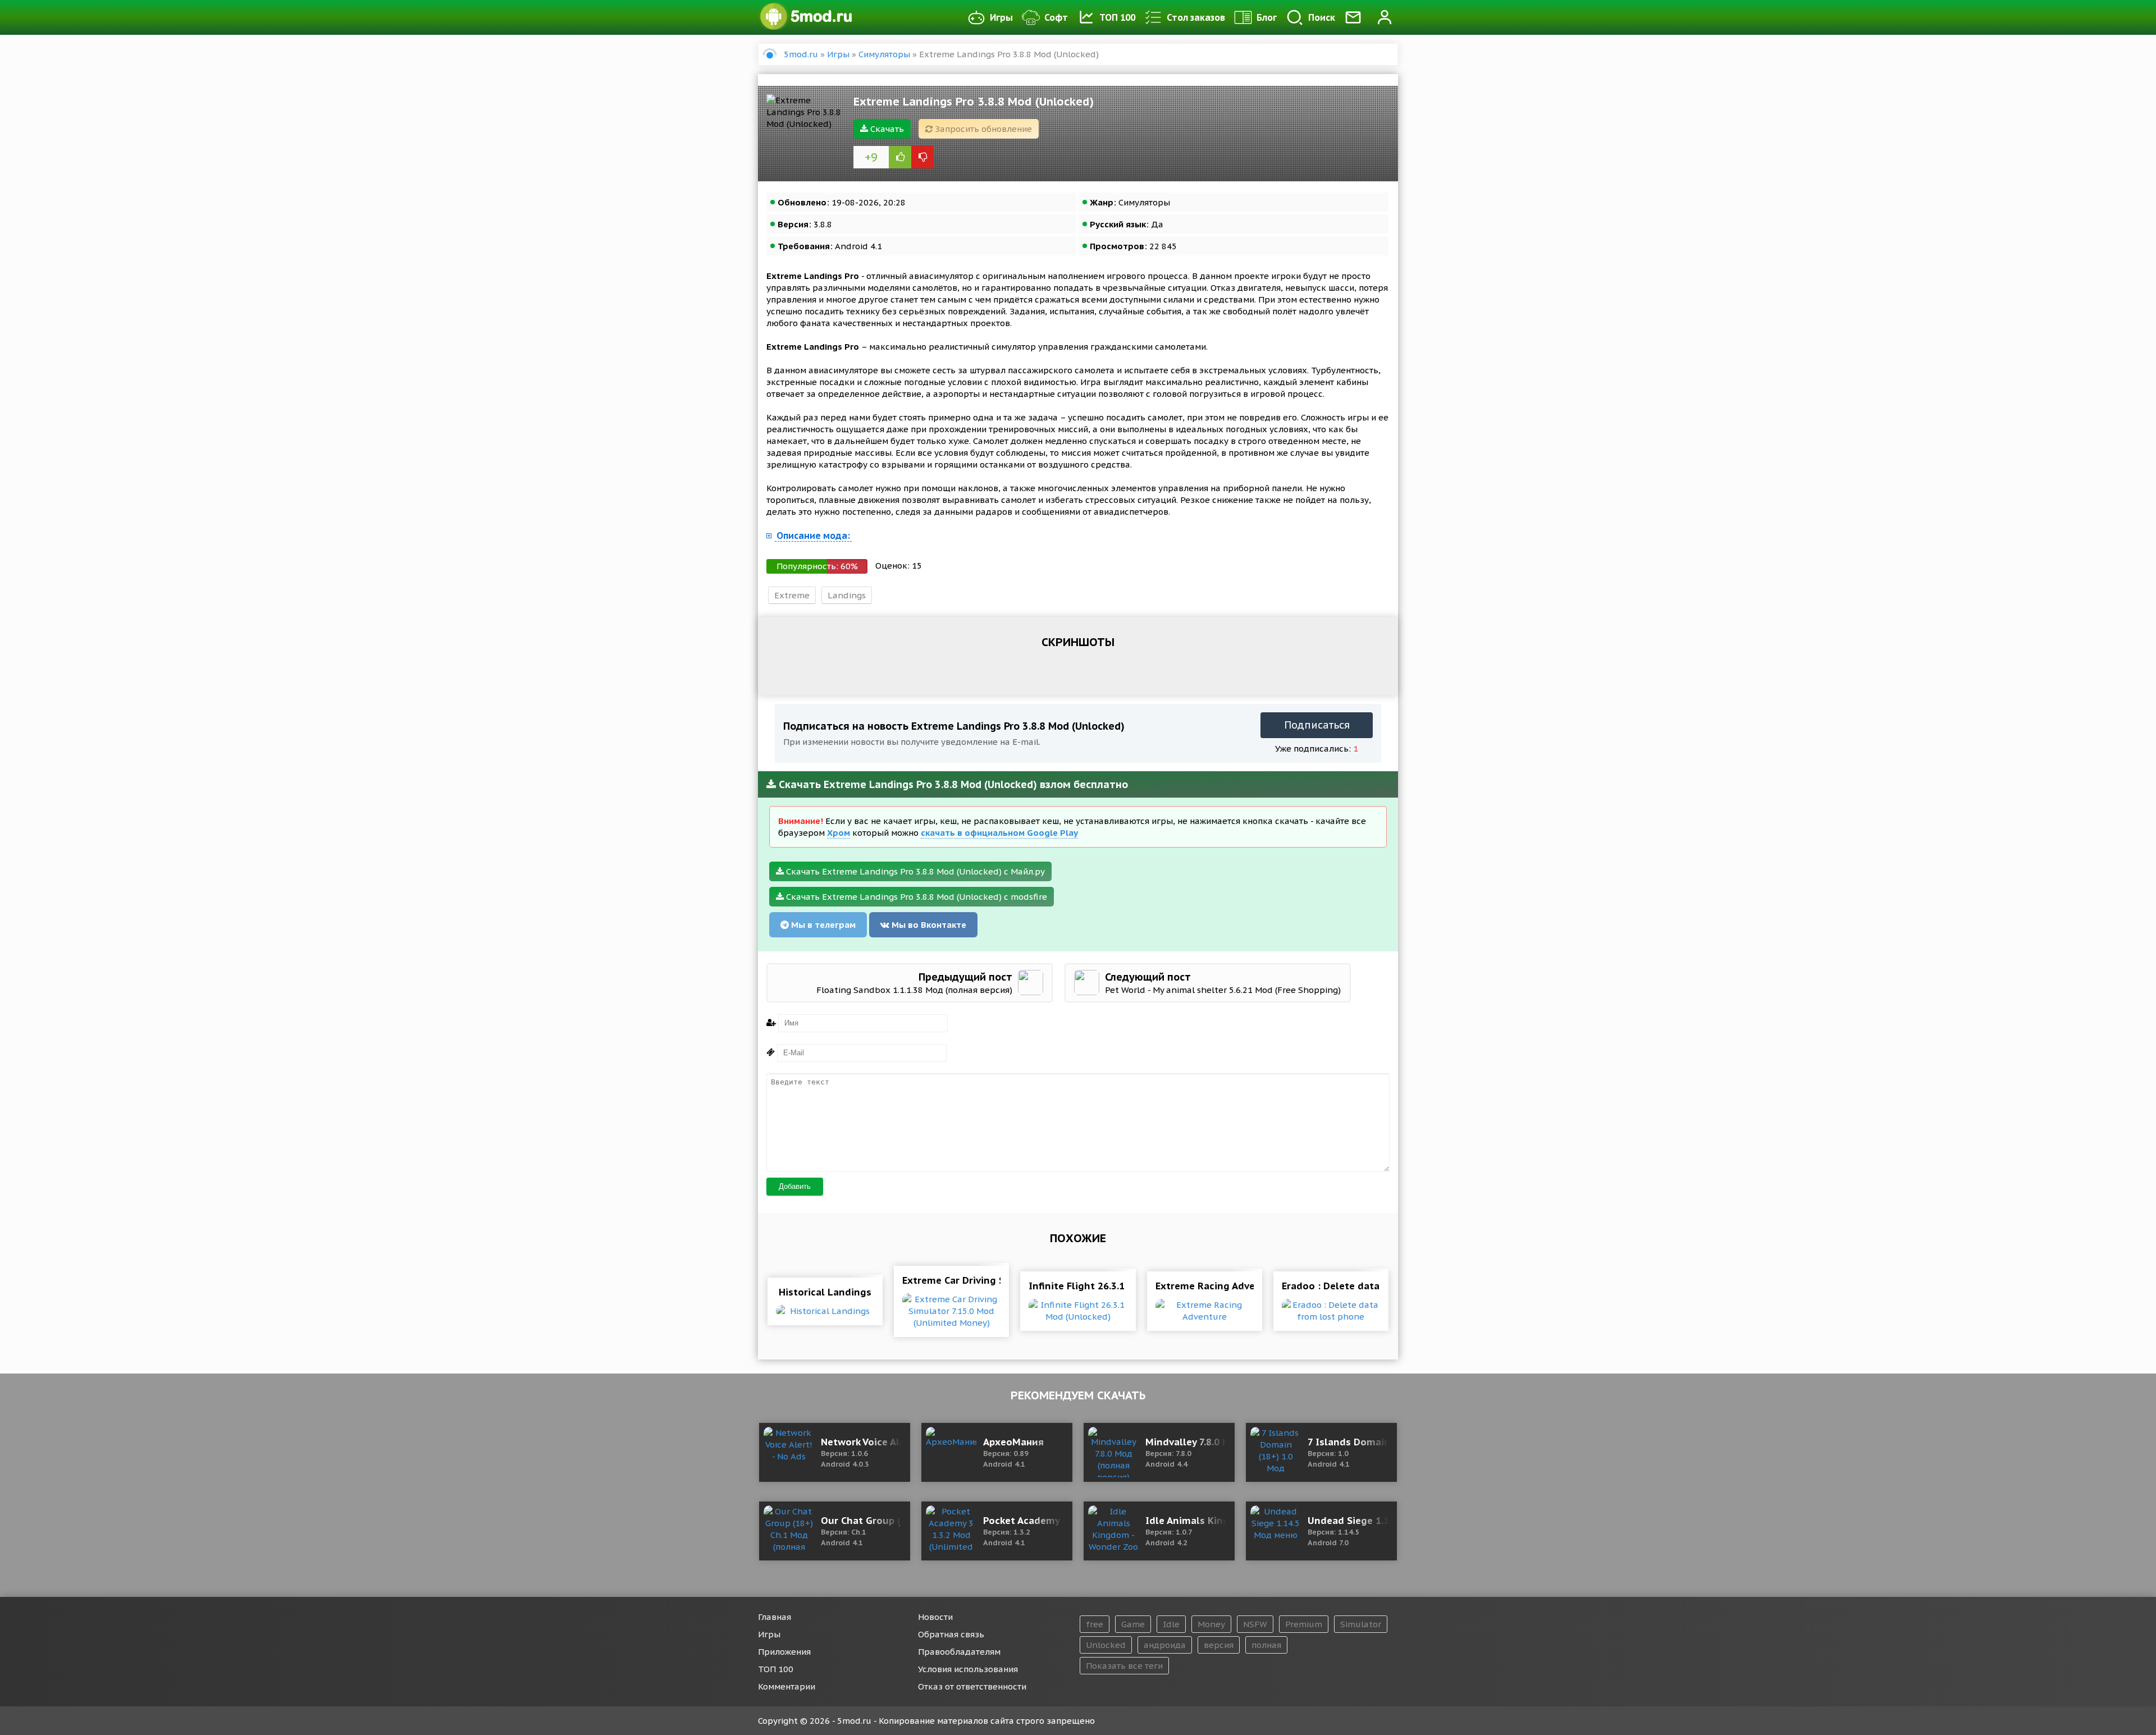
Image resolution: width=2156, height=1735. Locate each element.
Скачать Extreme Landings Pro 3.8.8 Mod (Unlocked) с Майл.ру (914, 871)
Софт (1056, 17)
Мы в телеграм (822, 925)
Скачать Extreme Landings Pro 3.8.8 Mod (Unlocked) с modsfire (915, 897)
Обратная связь (951, 1634)
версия (1219, 1645)
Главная (775, 1617)
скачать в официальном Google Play (999, 833)
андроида (1165, 1645)
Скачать (886, 129)
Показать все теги (1124, 1666)
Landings (847, 595)
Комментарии (787, 1686)
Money (1211, 1624)
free (1095, 1624)
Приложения (784, 1652)
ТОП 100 (1117, 17)
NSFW (1255, 1624)
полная (1266, 1645)
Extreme (792, 595)
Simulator (1361, 1624)
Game (1133, 1624)
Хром (839, 833)
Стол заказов (1196, 17)
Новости (935, 1617)
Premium (1304, 1624)
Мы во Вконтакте (928, 925)
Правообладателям (959, 1652)
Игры (1001, 17)
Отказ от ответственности (972, 1686)
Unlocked (1106, 1645)
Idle (1171, 1624)
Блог (1267, 17)
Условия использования (968, 1669)
